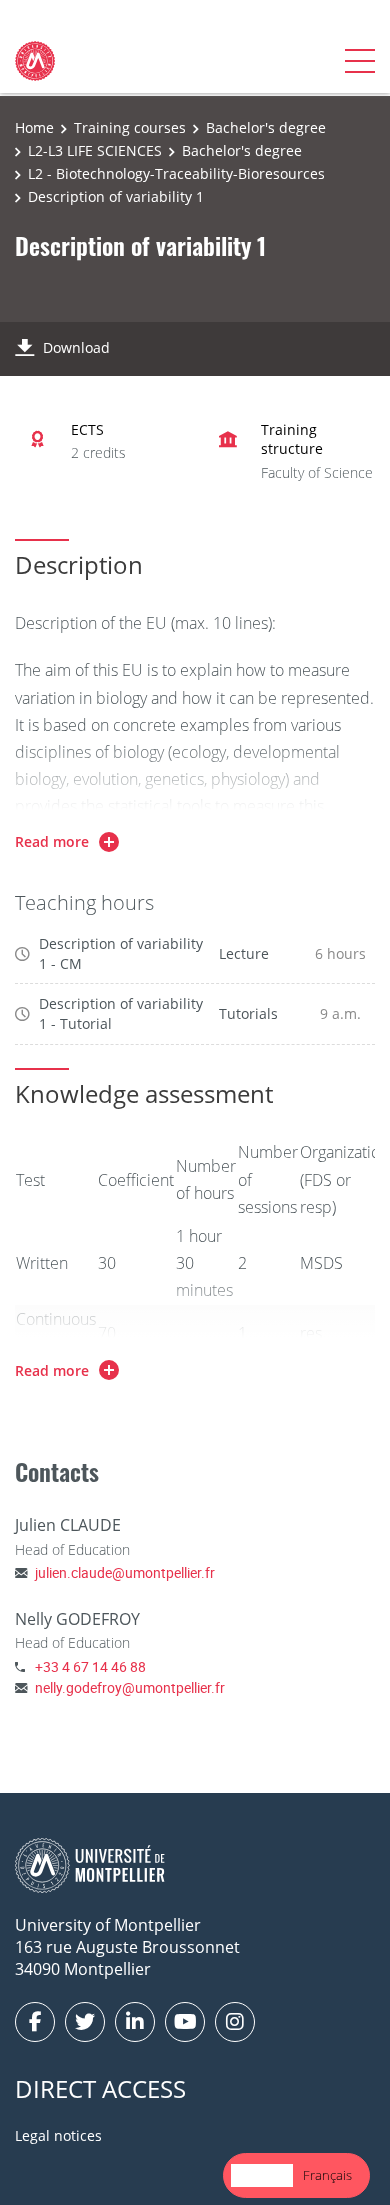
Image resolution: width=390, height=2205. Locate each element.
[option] (327, 2175)
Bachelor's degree (266, 127)
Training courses (130, 127)
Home (34, 127)
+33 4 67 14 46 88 (90, 1666)
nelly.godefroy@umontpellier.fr (130, 1687)
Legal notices (58, 2135)
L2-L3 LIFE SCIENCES (95, 150)
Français (327, 2175)
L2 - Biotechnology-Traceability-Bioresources (176, 173)
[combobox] (262, 2175)
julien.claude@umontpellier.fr (125, 1572)
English (262, 2175)
